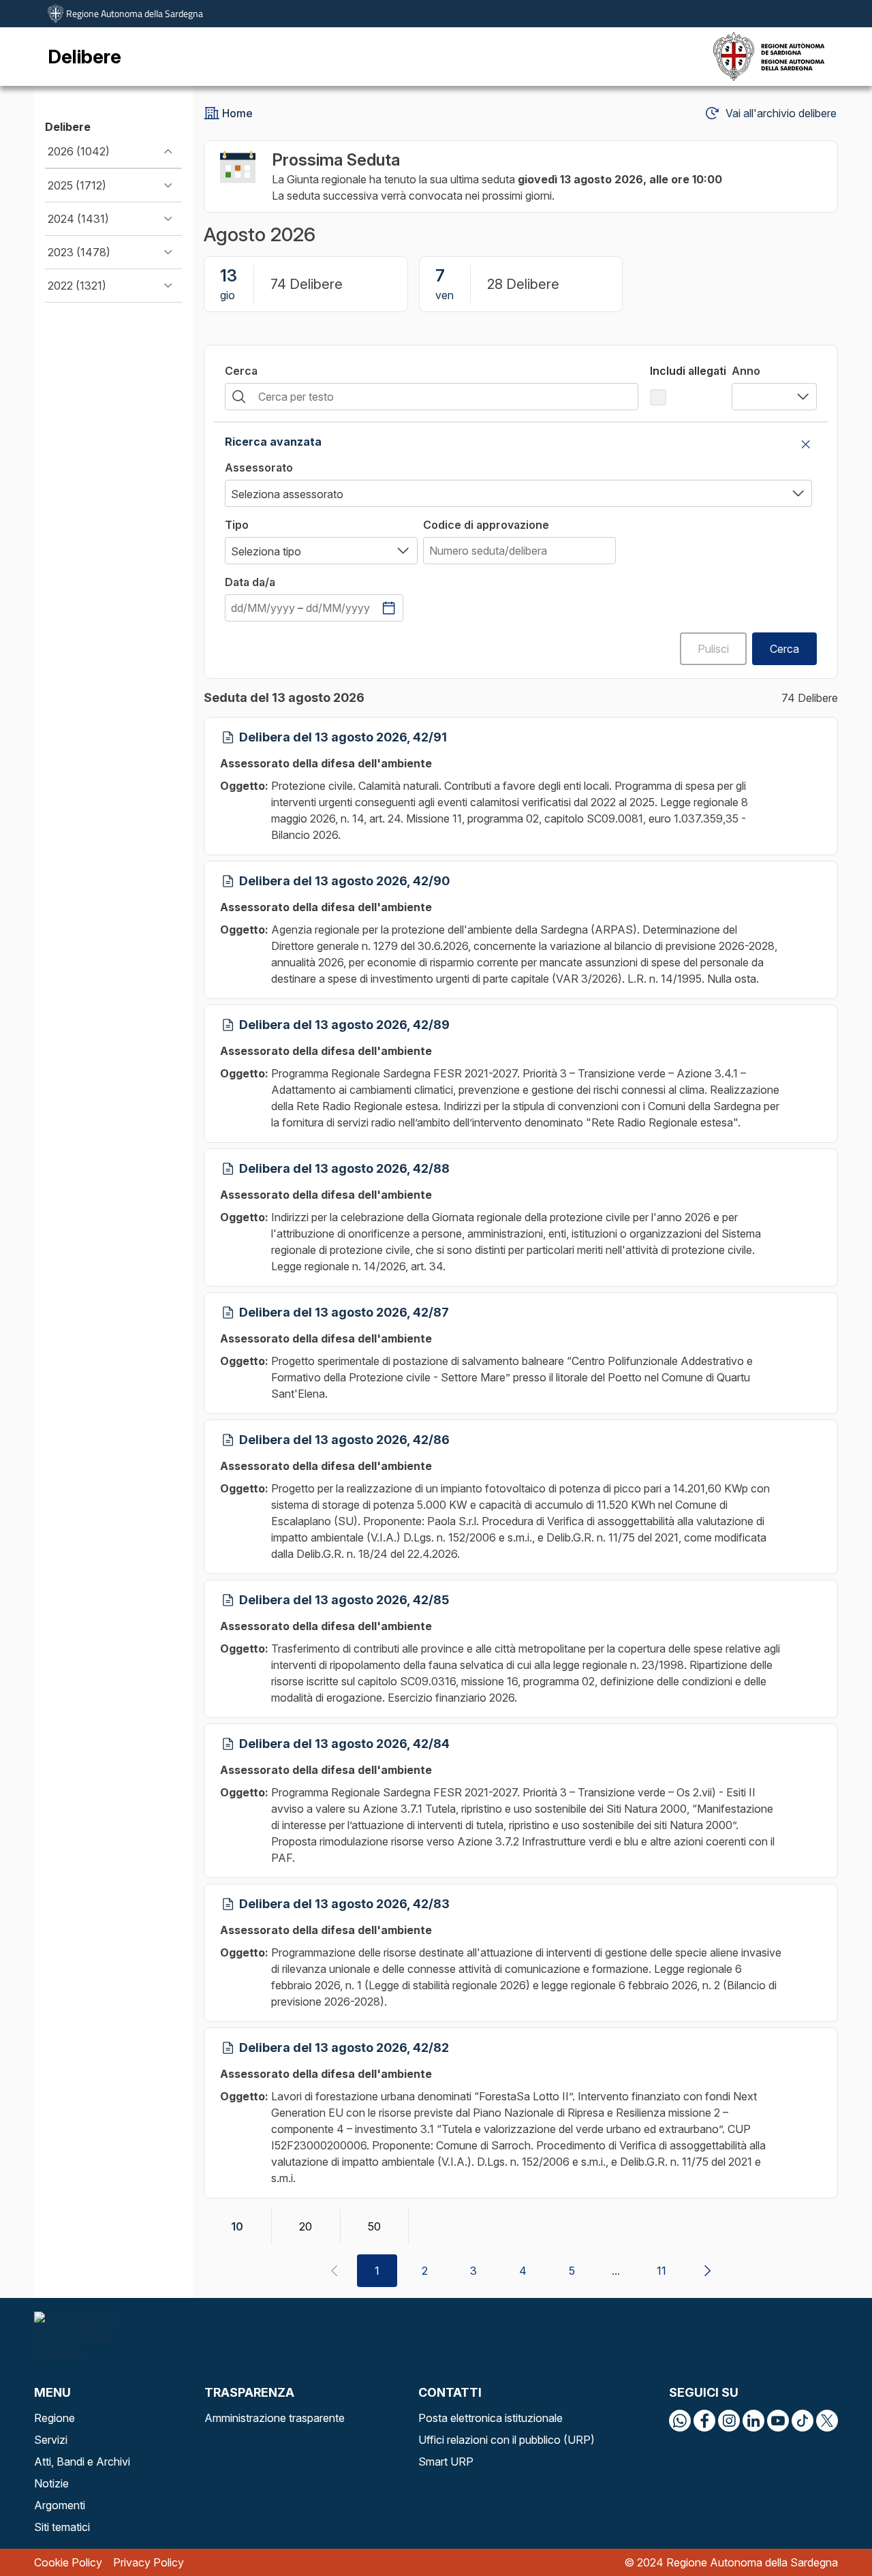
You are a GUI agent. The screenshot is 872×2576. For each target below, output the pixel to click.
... (616, 2271)
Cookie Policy (68, 2562)
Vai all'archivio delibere (781, 113)
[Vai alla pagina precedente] (334, 2271)
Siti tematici (62, 2527)
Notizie (51, 2483)
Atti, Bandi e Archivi (82, 2462)
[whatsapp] (680, 2421)
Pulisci (713, 649)
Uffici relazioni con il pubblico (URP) (507, 2440)
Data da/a (250, 582)
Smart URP (446, 2462)
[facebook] (704, 2421)
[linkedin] (753, 2421)
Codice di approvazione (486, 525)
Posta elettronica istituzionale (490, 2418)
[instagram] (729, 2421)
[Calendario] (389, 608)
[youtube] (778, 2421)
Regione (54, 2418)
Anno (746, 371)
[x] (827, 2421)
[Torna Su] (827, 2531)
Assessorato (259, 467)
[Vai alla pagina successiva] (707, 2271)
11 (661, 2271)
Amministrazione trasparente (275, 2418)
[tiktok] (803, 2421)
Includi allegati (688, 371)
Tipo (237, 525)
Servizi (51, 2440)
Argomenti (60, 2505)
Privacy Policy (149, 2562)
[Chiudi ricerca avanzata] (806, 444)
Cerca (241, 371)
